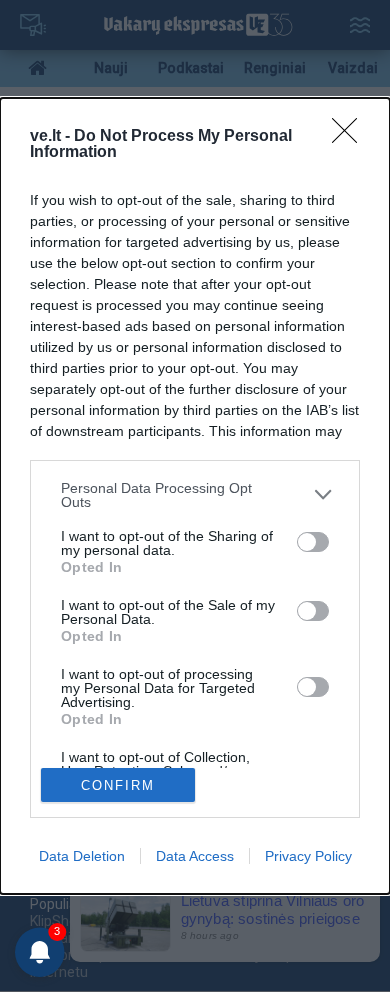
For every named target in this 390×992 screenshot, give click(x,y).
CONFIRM (118, 785)
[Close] (351, 137)
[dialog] (195, 496)
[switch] (313, 542)
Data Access (195, 856)
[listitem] (195, 495)
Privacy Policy (308, 856)
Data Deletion (82, 856)
